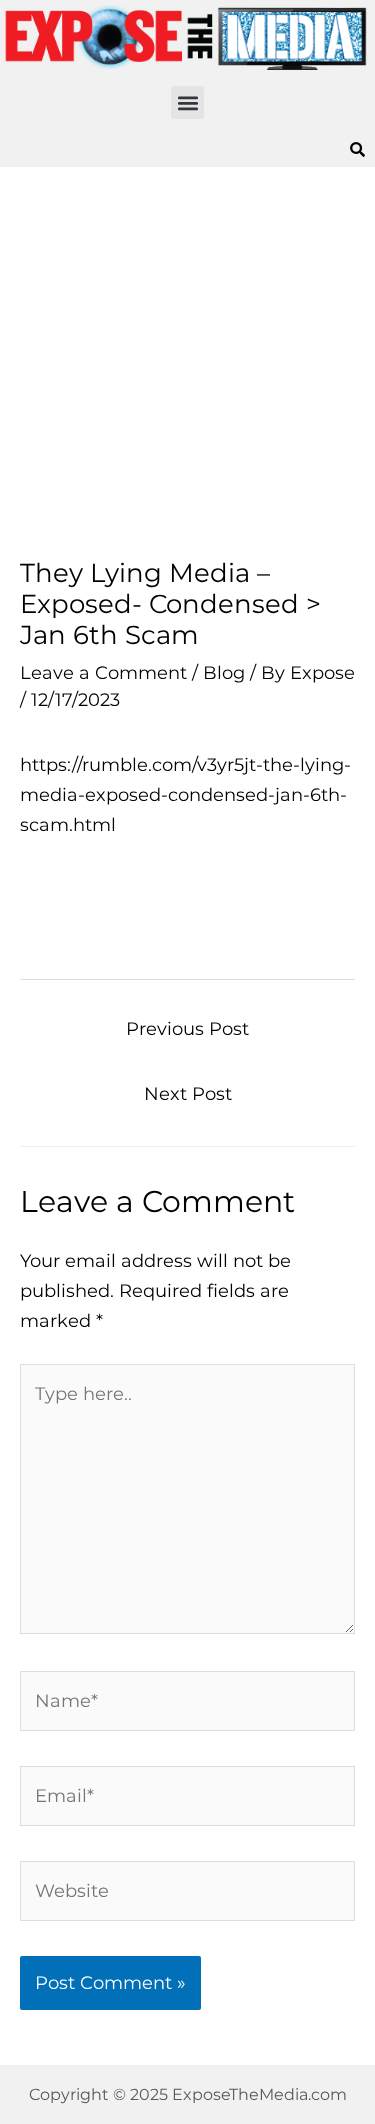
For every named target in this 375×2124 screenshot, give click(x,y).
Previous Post (187, 1028)
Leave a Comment (103, 672)
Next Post (188, 1093)
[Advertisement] (187, 362)
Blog (224, 672)
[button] (187, 102)
